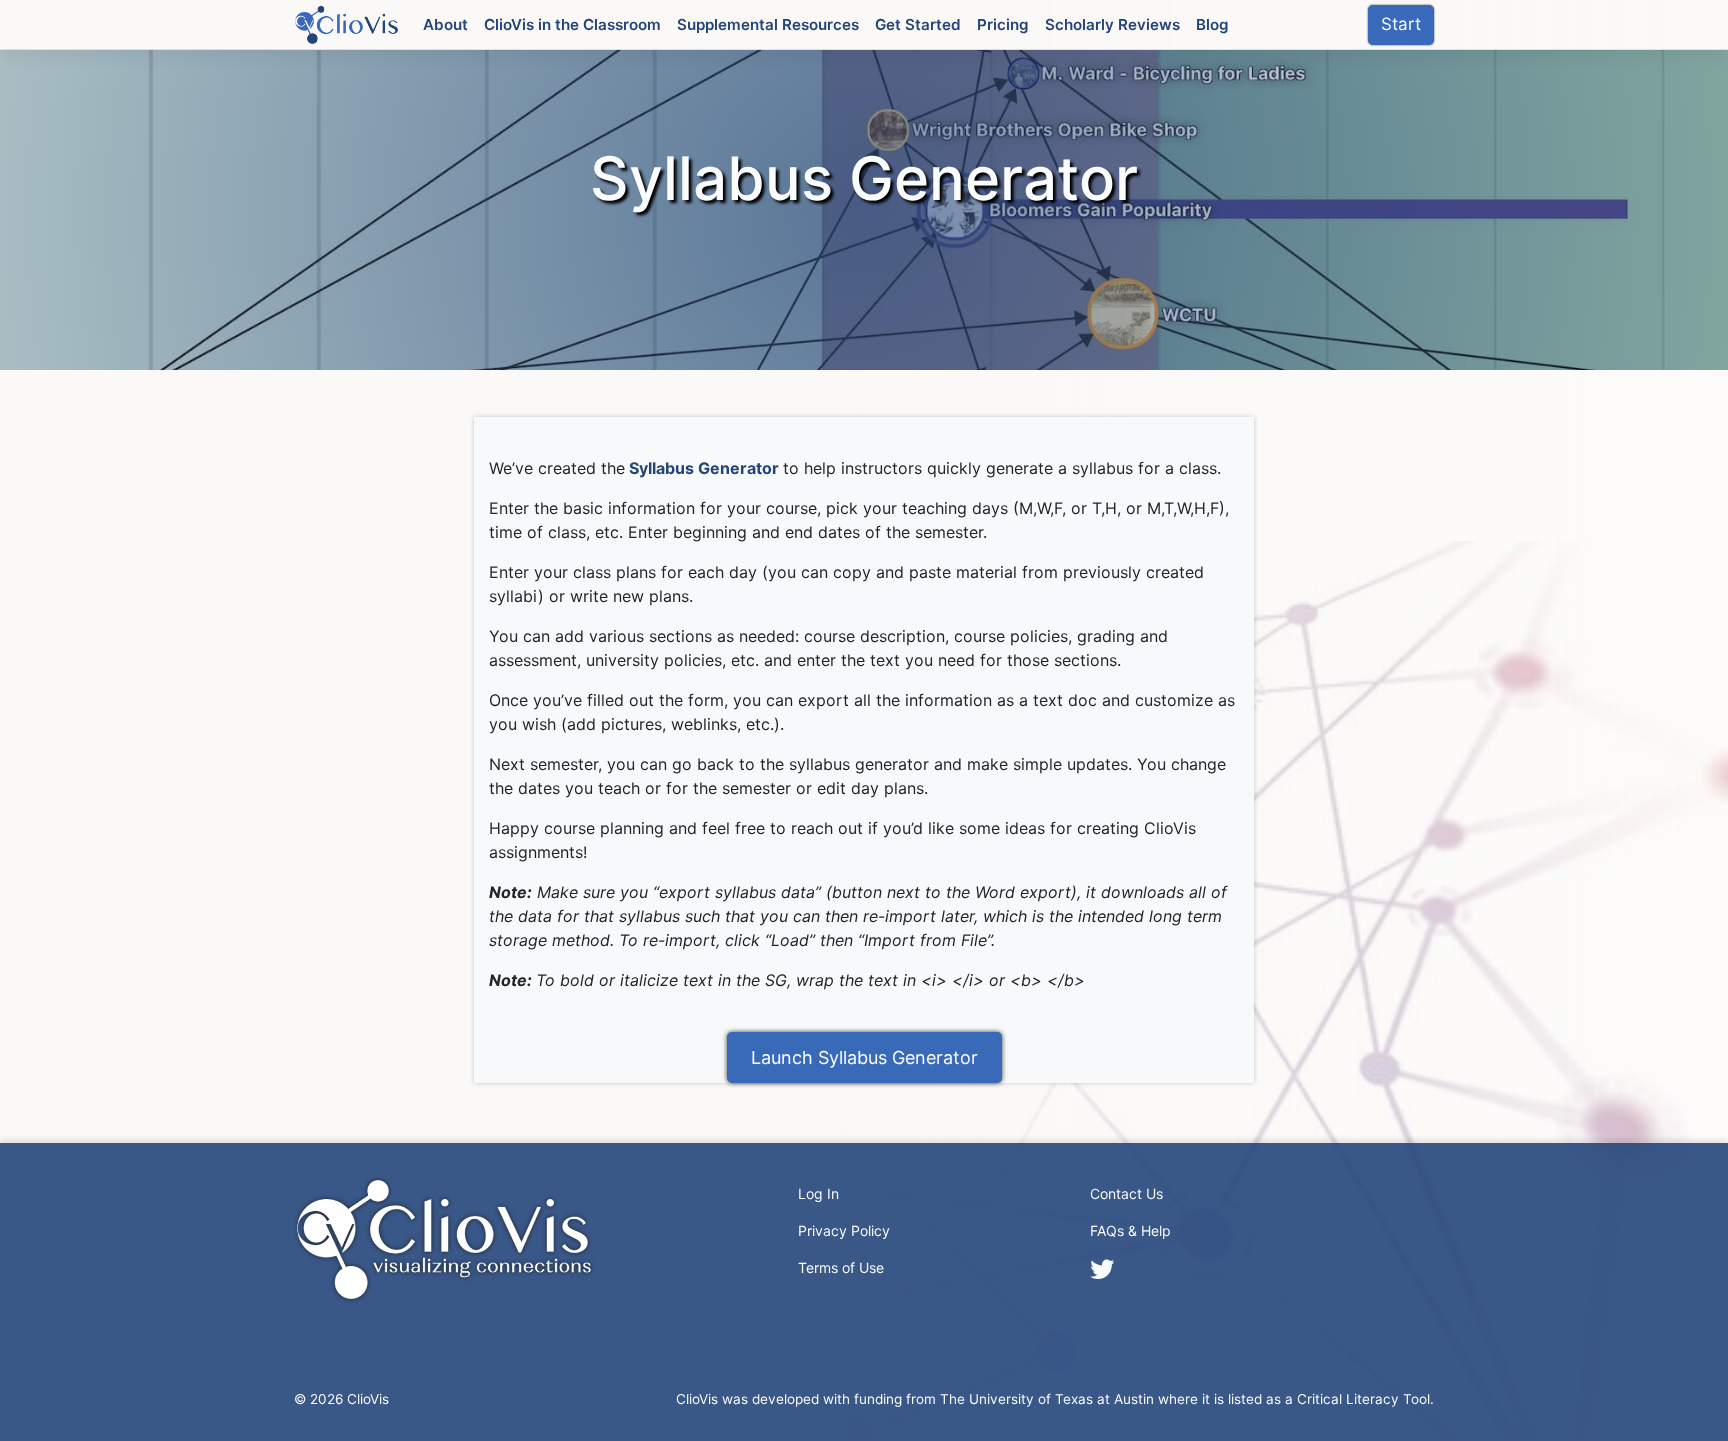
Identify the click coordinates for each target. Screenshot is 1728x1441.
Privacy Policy (844, 1230)
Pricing (1003, 24)
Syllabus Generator (704, 468)
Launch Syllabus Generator (864, 1057)
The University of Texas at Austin (1047, 1399)
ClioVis (368, 1399)
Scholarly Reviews (1112, 24)
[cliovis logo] (346, 23)
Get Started (918, 24)
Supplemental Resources (768, 24)
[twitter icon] (1102, 1269)
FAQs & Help (1130, 1230)
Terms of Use (841, 1267)
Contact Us (1126, 1193)
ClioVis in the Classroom (572, 24)
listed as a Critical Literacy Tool (1329, 1399)
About (445, 24)
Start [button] (1401, 24)
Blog (1212, 24)
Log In (818, 1193)
